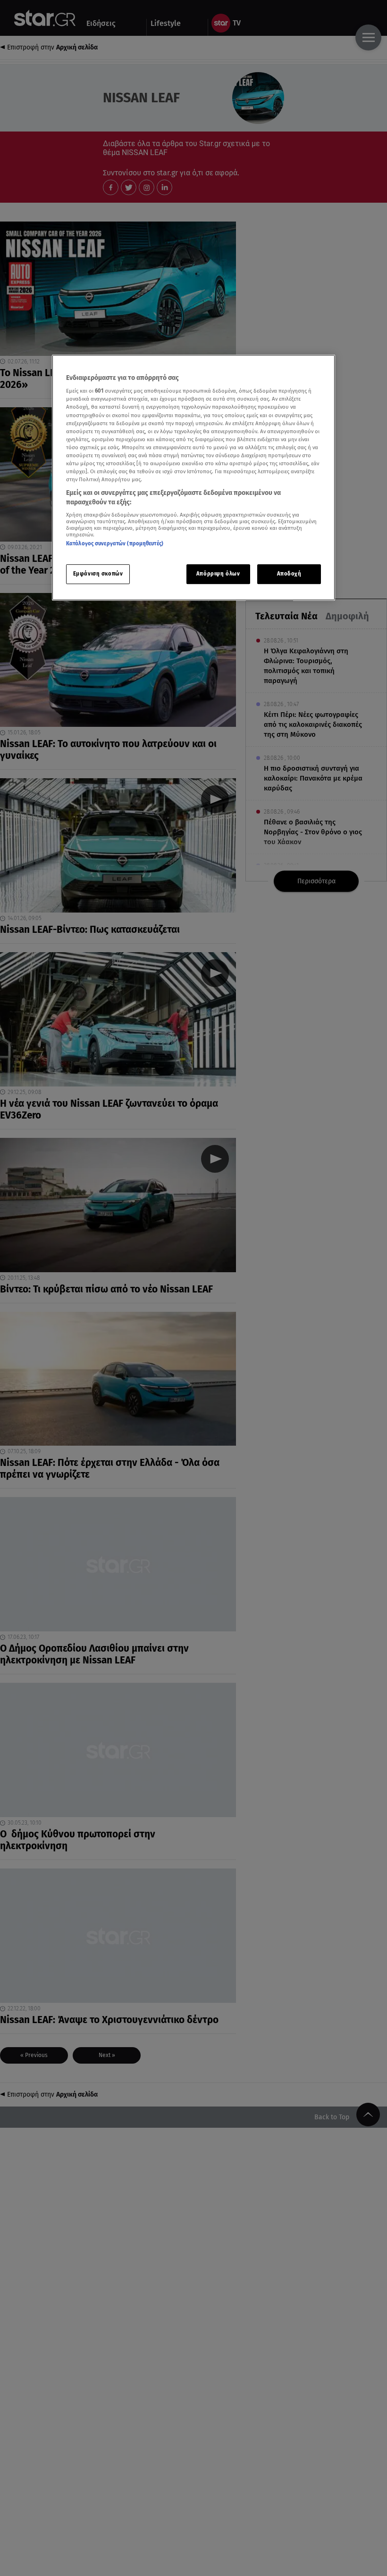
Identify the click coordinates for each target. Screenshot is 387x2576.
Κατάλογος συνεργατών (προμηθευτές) (115, 543)
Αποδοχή (289, 574)
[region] (193, 477)
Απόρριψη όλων (218, 574)
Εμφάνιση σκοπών (98, 574)
